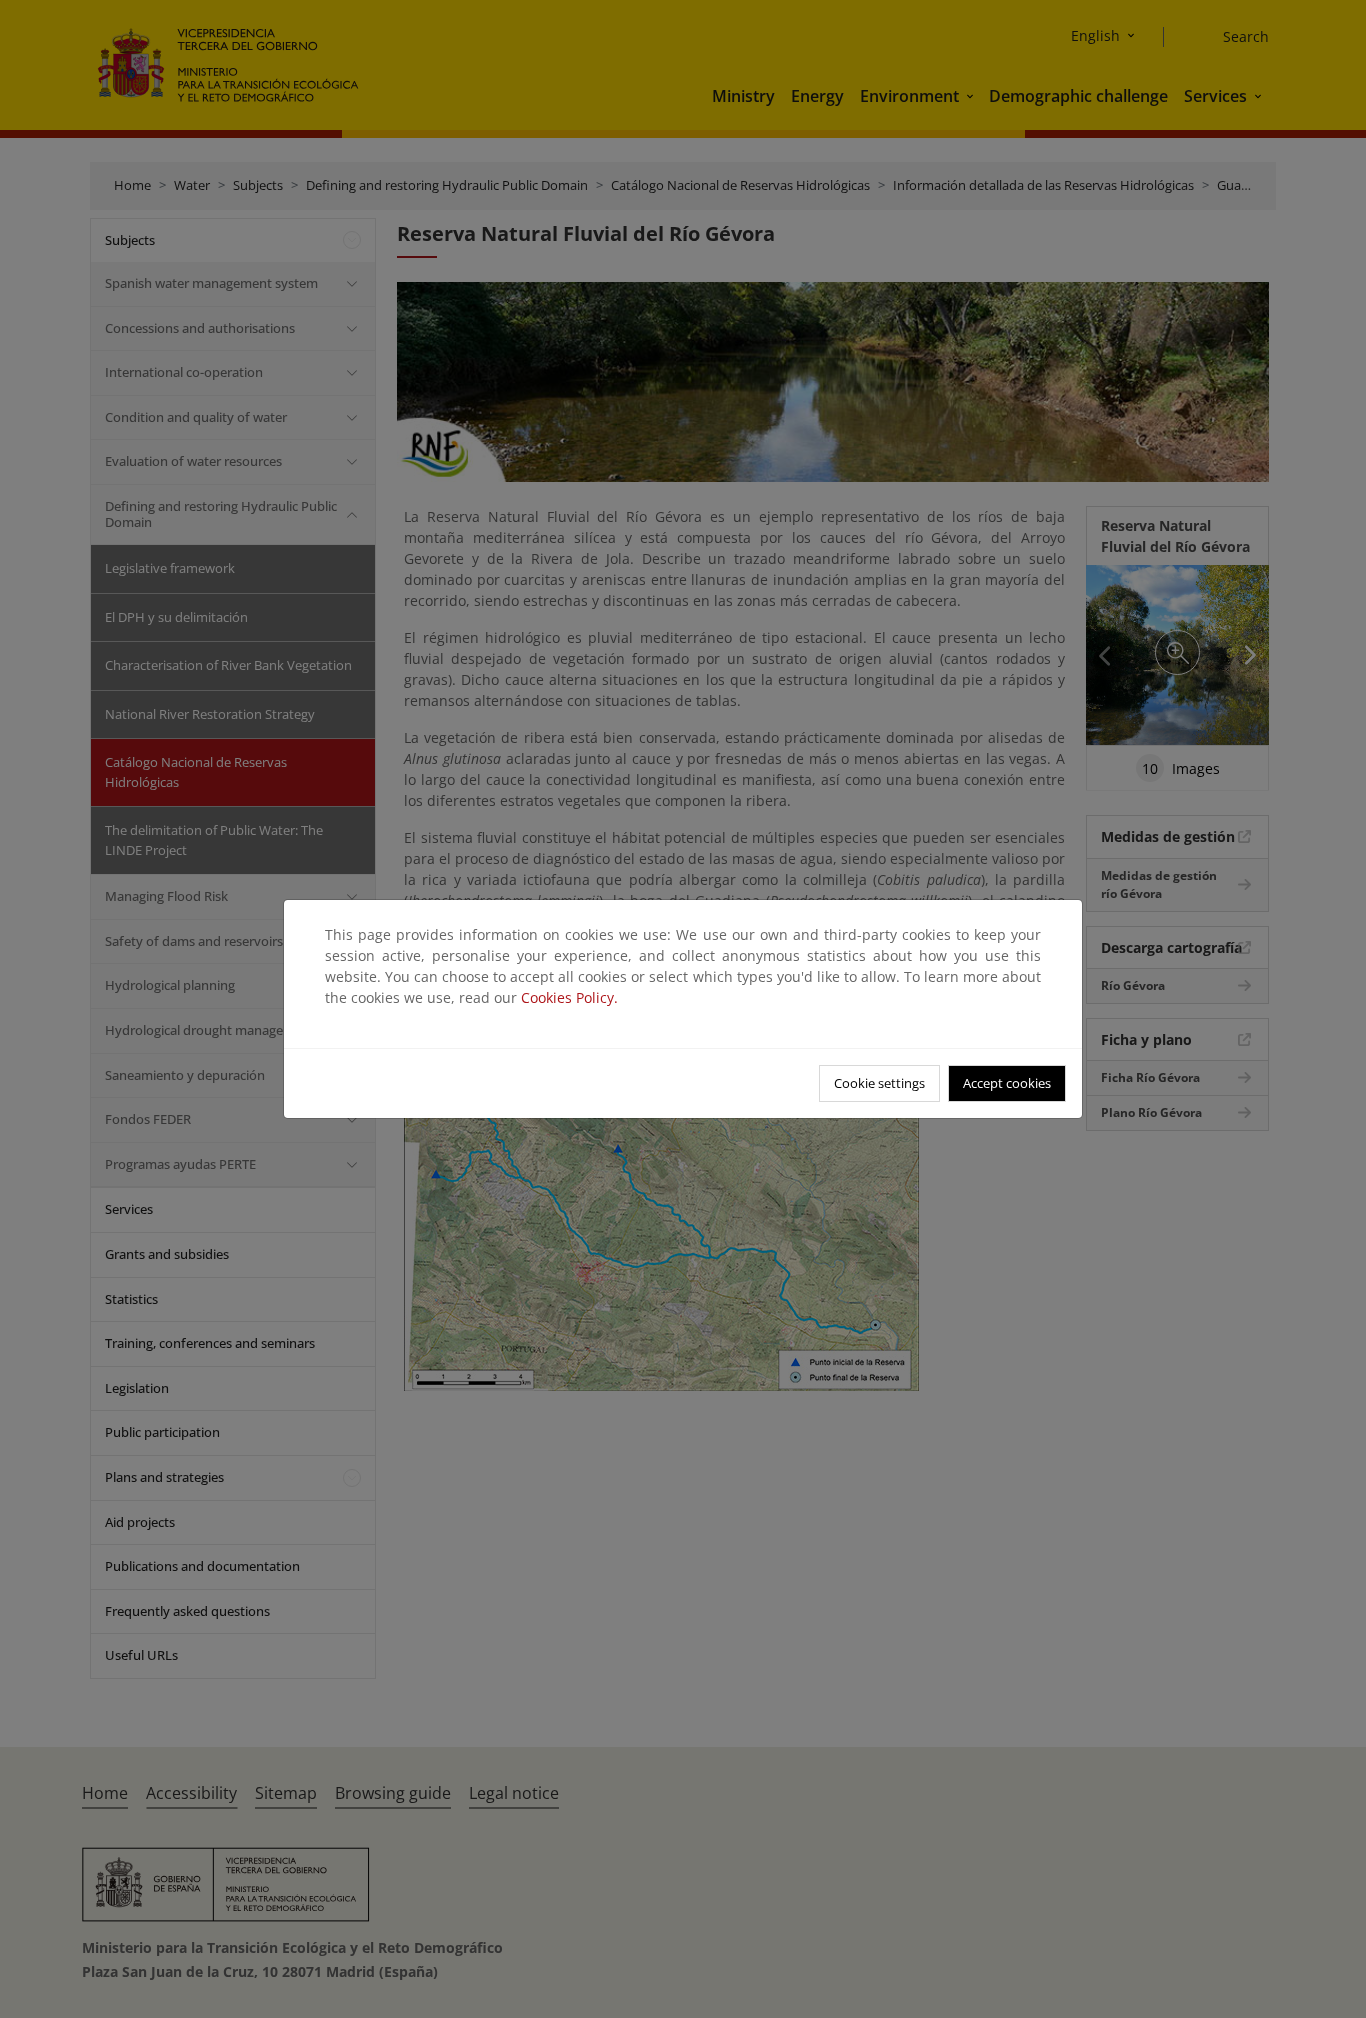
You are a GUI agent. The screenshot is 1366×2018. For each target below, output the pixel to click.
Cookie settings (879, 1083)
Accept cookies (1007, 1083)
